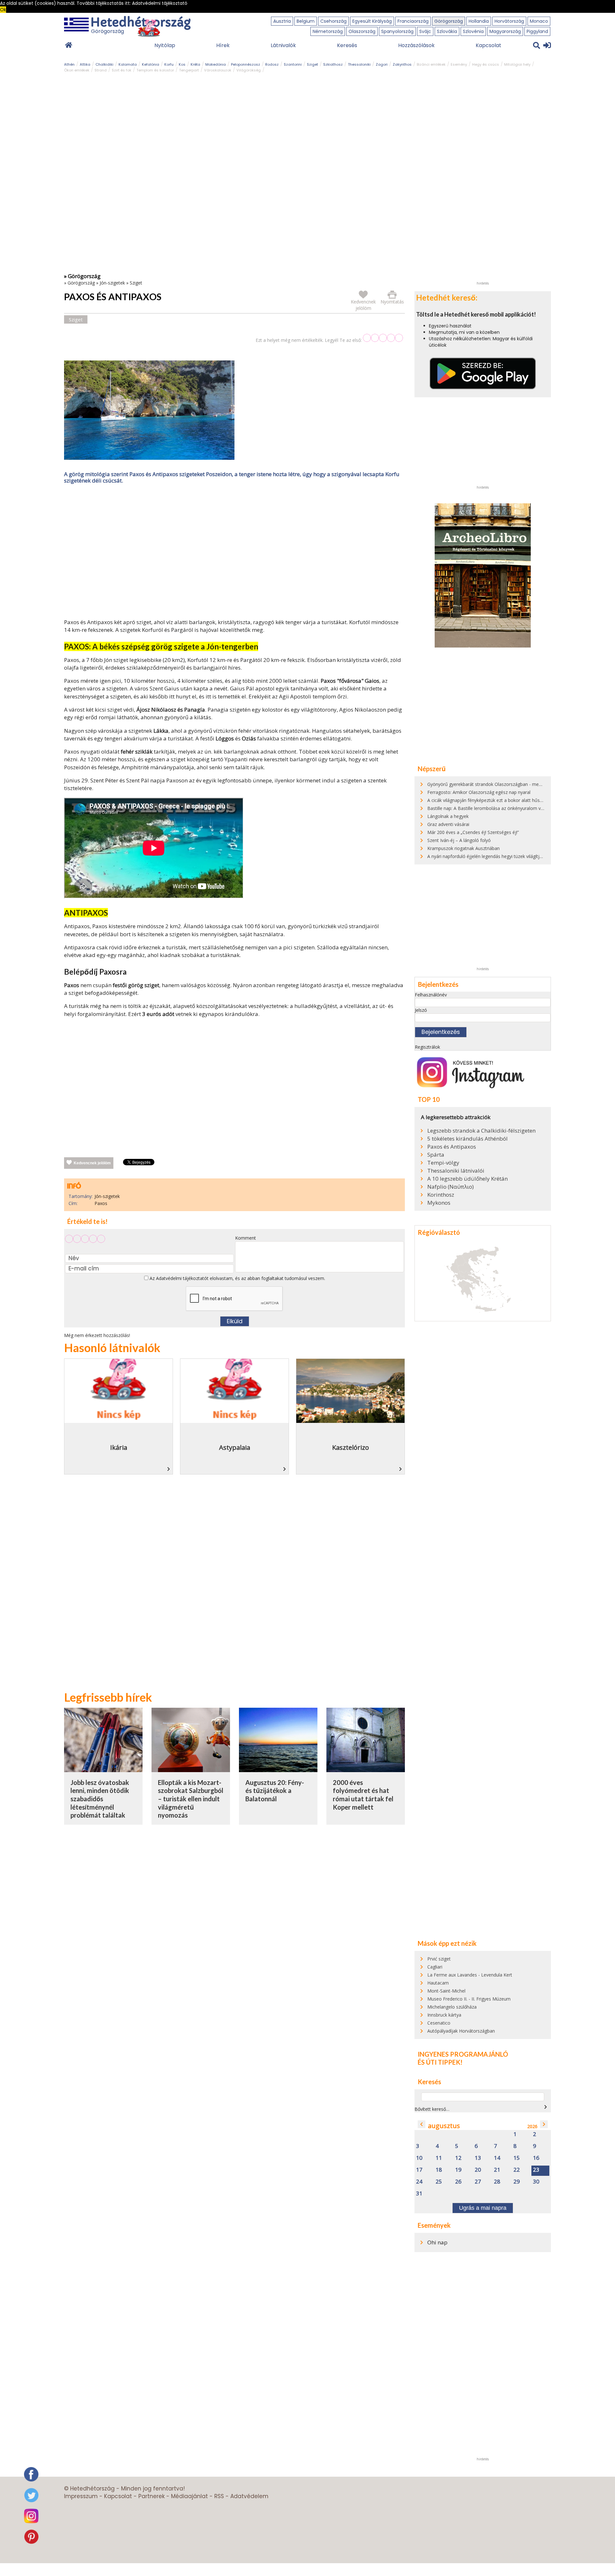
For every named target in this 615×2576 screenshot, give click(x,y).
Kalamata (128, 64)
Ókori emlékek (77, 70)
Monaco (539, 21)
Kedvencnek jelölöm (92, 1163)
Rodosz (272, 64)
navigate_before (422, 2124)
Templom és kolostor (155, 70)
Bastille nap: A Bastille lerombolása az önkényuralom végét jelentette (499, 808)
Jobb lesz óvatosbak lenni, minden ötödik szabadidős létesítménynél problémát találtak (100, 1799)
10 (419, 2158)
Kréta (195, 64)
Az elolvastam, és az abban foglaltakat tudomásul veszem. (237, 1278)
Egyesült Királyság (372, 21)
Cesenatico (439, 2023)
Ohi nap (437, 2242)
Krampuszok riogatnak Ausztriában (463, 848)
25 (439, 2182)
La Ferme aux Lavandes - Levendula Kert (470, 1975)
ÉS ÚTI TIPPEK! (440, 2062)
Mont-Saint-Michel (446, 1991)
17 (419, 2170)
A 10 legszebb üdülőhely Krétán (467, 1179)
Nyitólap (165, 45)
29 (517, 2182)
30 (536, 2182)
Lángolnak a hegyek (448, 816)
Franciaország (413, 21)
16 (536, 2158)
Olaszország (362, 31)
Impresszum (81, 2496)
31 (419, 2194)
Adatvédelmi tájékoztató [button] (160, 3)
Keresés (347, 45)
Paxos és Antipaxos (452, 1147)
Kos (182, 64)
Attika (85, 64)
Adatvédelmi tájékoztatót (182, 1278)
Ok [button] (3, 10)
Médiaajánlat (189, 2496)
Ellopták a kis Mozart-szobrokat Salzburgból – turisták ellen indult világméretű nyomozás (191, 1799)
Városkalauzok (218, 70)
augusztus (444, 2126)
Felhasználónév (431, 995)
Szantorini (293, 64)
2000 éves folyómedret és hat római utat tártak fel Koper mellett (363, 1795)
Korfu (169, 64)
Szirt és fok (122, 70)
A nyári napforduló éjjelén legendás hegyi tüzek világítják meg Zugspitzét (503, 856)
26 (458, 2182)
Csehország (333, 21)
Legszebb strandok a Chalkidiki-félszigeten (481, 1131)
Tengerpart (189, 70)
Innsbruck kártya (444, 2015)
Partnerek (152, 2496)
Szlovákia (447, 31)
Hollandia (479, 21)
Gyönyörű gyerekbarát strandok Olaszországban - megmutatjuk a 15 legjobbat (509, 784)
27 (478, 2182)
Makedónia (216, 64)
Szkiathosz (333, 64)
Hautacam (438, 1983)
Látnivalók (283, 45)
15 (517, 2158)
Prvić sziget (439, 1959)
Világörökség (249, 70)
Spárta (436, 1155)
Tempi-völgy (443, 1163)
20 (478, 2170)
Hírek (223, 45)
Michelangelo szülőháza (452, 2007)
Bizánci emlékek (431, 64)
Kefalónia (151, 64)
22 (517, 2170)
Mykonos (439, 1203)
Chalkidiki (104, 64)
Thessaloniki (359, 64)
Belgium (306, 21)
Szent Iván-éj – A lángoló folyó (459, 840)
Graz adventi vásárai (448, 824)
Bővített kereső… (432, 2109)
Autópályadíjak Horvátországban (461, 2031)
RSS (219, 2496)
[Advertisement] (234, 553)
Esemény (459, 64)
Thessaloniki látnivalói (456, 1171)
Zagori (382, 64)
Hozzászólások (416, 45)
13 (478, 2158)
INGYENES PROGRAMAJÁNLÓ (463, 2054)
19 (458, 2170)
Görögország (449, 21)
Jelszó (421, 1010)
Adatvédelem (249, 2496)
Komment (246, 1238)
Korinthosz (441, 1195)
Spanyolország (397, 31)
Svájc (425, 31)
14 (497, 2158)
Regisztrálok (427, 1047)
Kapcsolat (488, 45)
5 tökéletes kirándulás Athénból (467, 1139)
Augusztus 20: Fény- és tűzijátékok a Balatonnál (275, 1791)
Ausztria (282, 21)
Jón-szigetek (112, 283)
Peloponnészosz (246, 64)
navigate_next (545, 2107)
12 (458, 2158)
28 (497, 2182)
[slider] (383, 338)
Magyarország (505, 31)
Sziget (312, 64)
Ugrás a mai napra (483, 2208)
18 (439, 2170)
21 (497, 2170)
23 (536, 2170)
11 (439, 2158)
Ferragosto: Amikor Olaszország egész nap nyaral (479, 792)
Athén (69, 64)
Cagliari (435, 1967)
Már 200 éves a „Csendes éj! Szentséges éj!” (473, 832)
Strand (101, 70)
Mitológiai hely (517, 64)
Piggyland (537, 31)
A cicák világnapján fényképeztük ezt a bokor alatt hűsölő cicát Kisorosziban (506, 800)
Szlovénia (473, 31)
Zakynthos (402, 64)
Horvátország (509, 21)
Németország (328, 31)
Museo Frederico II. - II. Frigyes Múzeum (469, 1999)
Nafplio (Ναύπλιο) (451, 1187)
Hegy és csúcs (486, 64)
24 (419, 2182)
